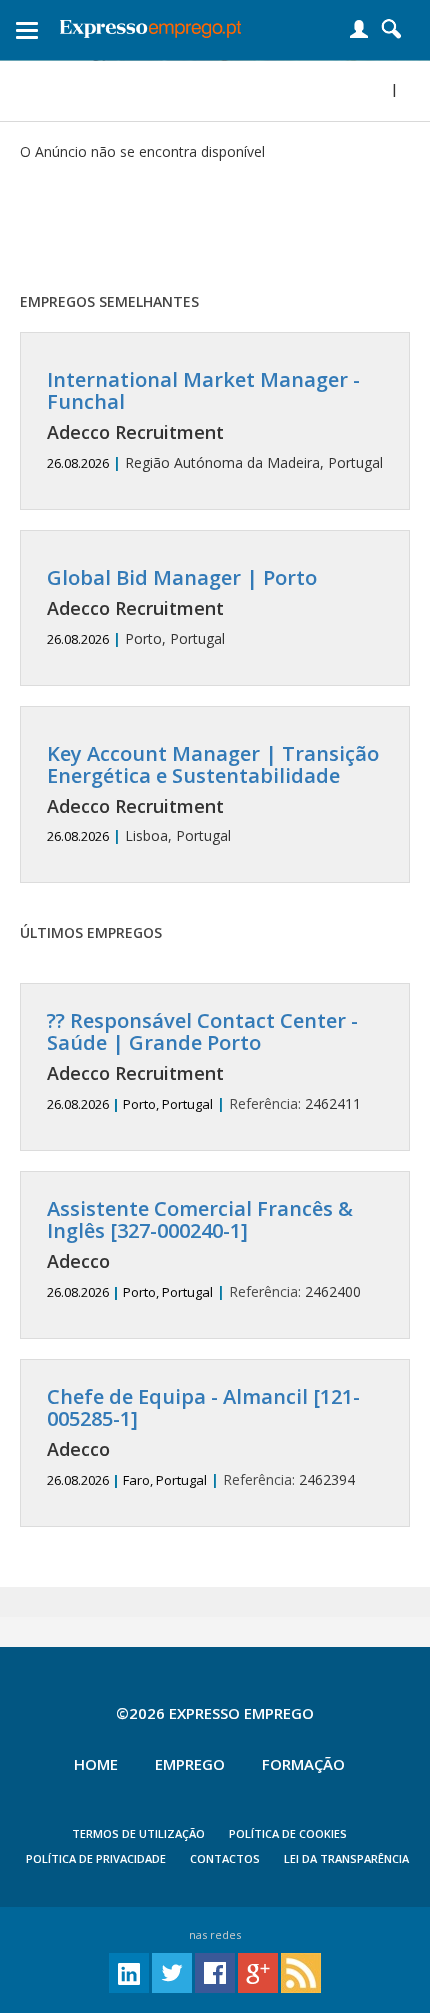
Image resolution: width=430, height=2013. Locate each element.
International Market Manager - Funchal (203, 390)
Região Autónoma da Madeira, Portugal (215, 420)
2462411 (204, 1061)
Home (96, 1764)
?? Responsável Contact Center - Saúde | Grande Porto (202, 1031)
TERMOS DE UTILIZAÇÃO (138, 1833)
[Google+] (258, 1971)
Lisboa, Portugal (213, 794)
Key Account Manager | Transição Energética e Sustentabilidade (213, 764)
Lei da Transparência (346, 1858)
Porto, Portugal (182, 607)
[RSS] (301, 1971)
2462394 (203, 1437)
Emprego (190, 1764)
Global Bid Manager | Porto (182, 577)
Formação (303, 1764)
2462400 (204, 1249)
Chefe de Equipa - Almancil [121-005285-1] (203, 1407)
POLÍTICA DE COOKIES (288, 1833)
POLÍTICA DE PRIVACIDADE (96, 1858)
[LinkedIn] (129, 1971)
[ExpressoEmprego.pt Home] (150, 25)
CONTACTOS (225, 1858)
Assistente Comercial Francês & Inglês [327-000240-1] (200, 1219)
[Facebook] (215, 1971)
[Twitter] (172, 1971)
